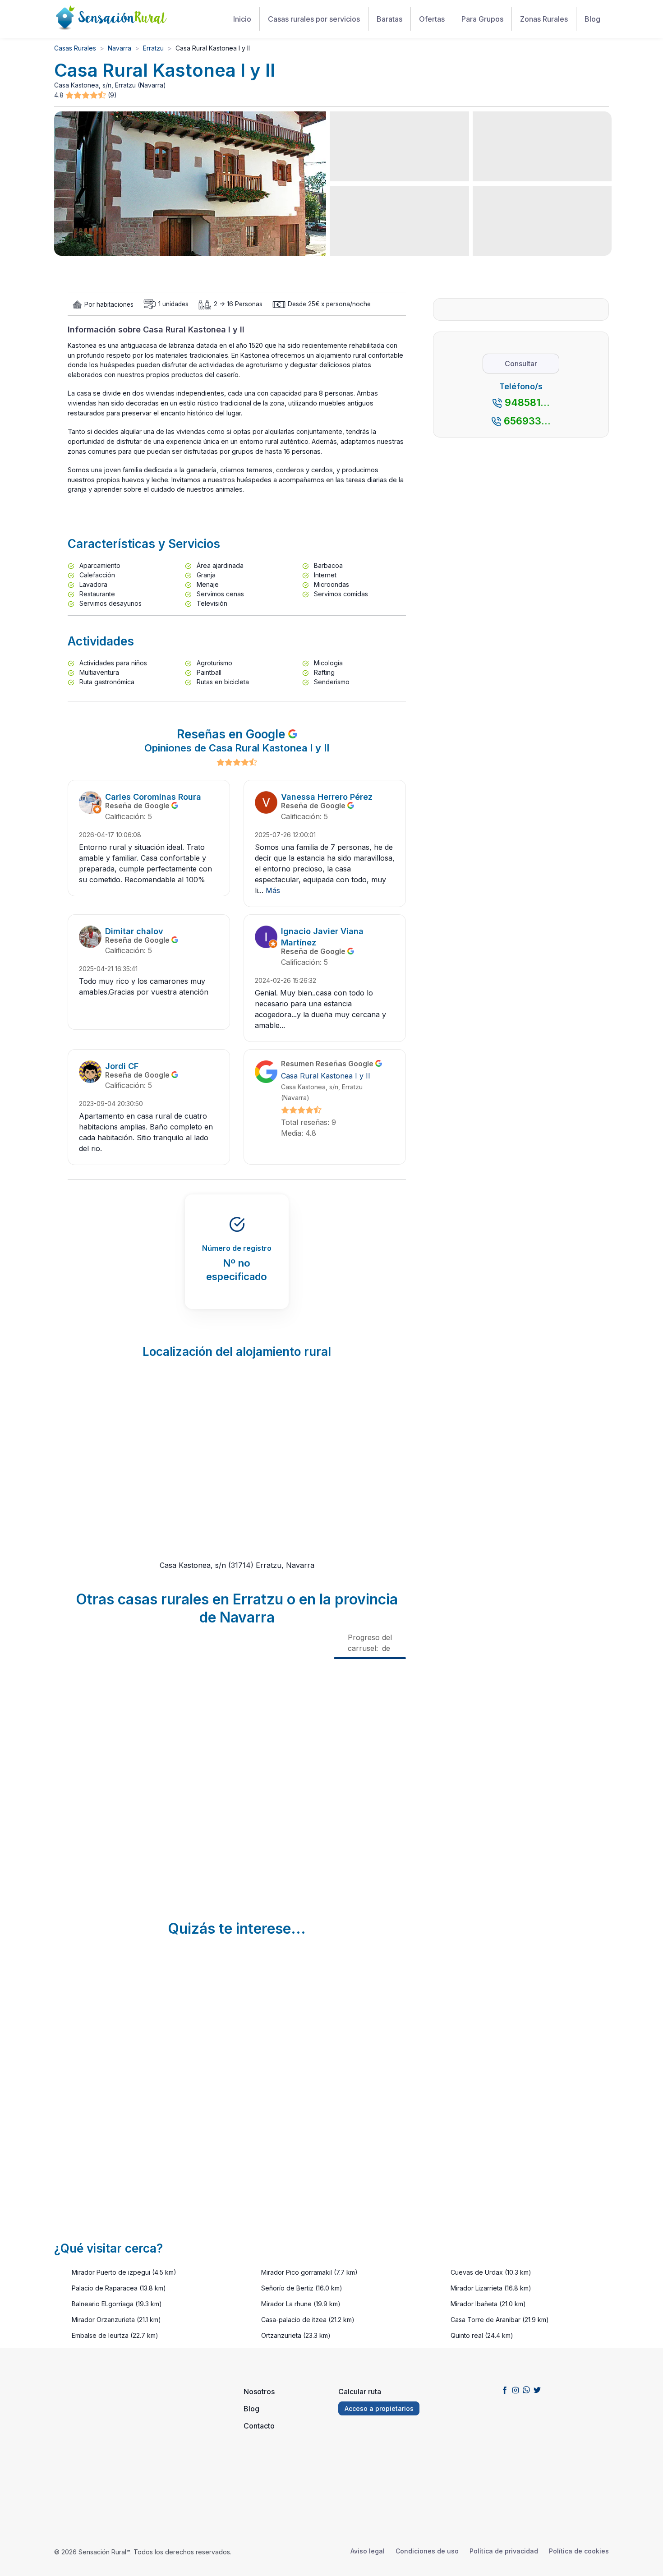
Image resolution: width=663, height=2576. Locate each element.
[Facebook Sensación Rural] (505, 2390)
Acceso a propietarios (379, 2408)
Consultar (521, 364)
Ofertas (432, 19)
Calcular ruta (360, 2392)
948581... (527, 402)
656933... (527, 421)
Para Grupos (482, 19)
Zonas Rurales (544, 19)
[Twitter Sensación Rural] (537, 2390)
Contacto (259, 2426)
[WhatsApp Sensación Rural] (526, 2390)
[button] (87, 95)
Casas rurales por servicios (314, 19)
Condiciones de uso (427, 2551)
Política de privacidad (504, 2551)
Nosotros (259, 2392)
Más (273, 890)
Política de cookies (579, 2551)
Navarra (120, 48)
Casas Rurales (75, 48)
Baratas (389, 19)
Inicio (242, 19)
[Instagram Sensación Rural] (516, 2390)
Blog (592, 19)
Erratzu (153, 48)
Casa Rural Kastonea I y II (326, 1076)
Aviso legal (368, 2551)
